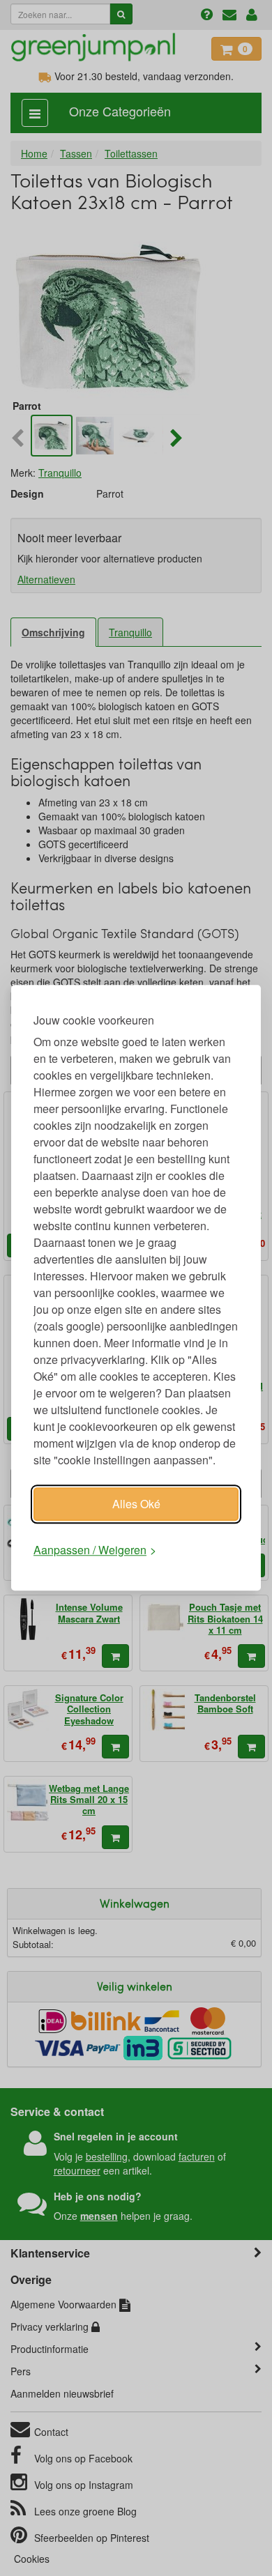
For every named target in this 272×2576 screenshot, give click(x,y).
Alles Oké (136, 1504)
